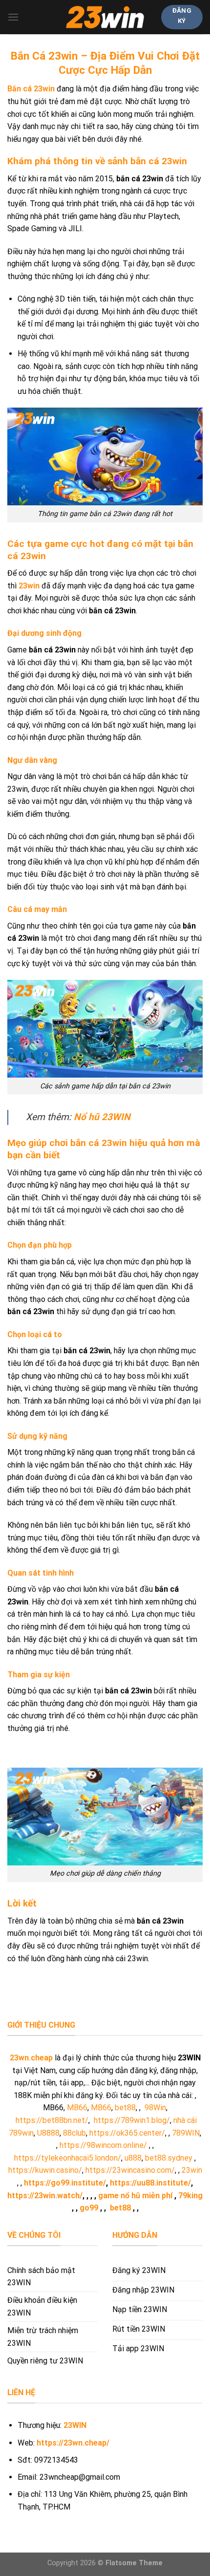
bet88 (125, 2108)
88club (74, 2133)
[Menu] (13, 17)
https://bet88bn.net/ (52, 2120)
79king (190, 2196)
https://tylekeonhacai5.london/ (68, 2158)
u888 (133, 2158)
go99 (89, 2208)
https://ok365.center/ (127, 2133)
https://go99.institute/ (65, 2183)
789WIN (186, 2133)
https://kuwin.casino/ (45, 2170)
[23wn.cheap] (105, 17)
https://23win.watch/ (45, 2196)
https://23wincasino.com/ (130, 2170)
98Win (155, 2108)
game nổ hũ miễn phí (135, 2196)
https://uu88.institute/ (150, 2183)
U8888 (48, 2133)
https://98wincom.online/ (103, 2145)
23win (192, 2170)
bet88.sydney (169, 2158)
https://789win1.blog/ (132, 2120)
